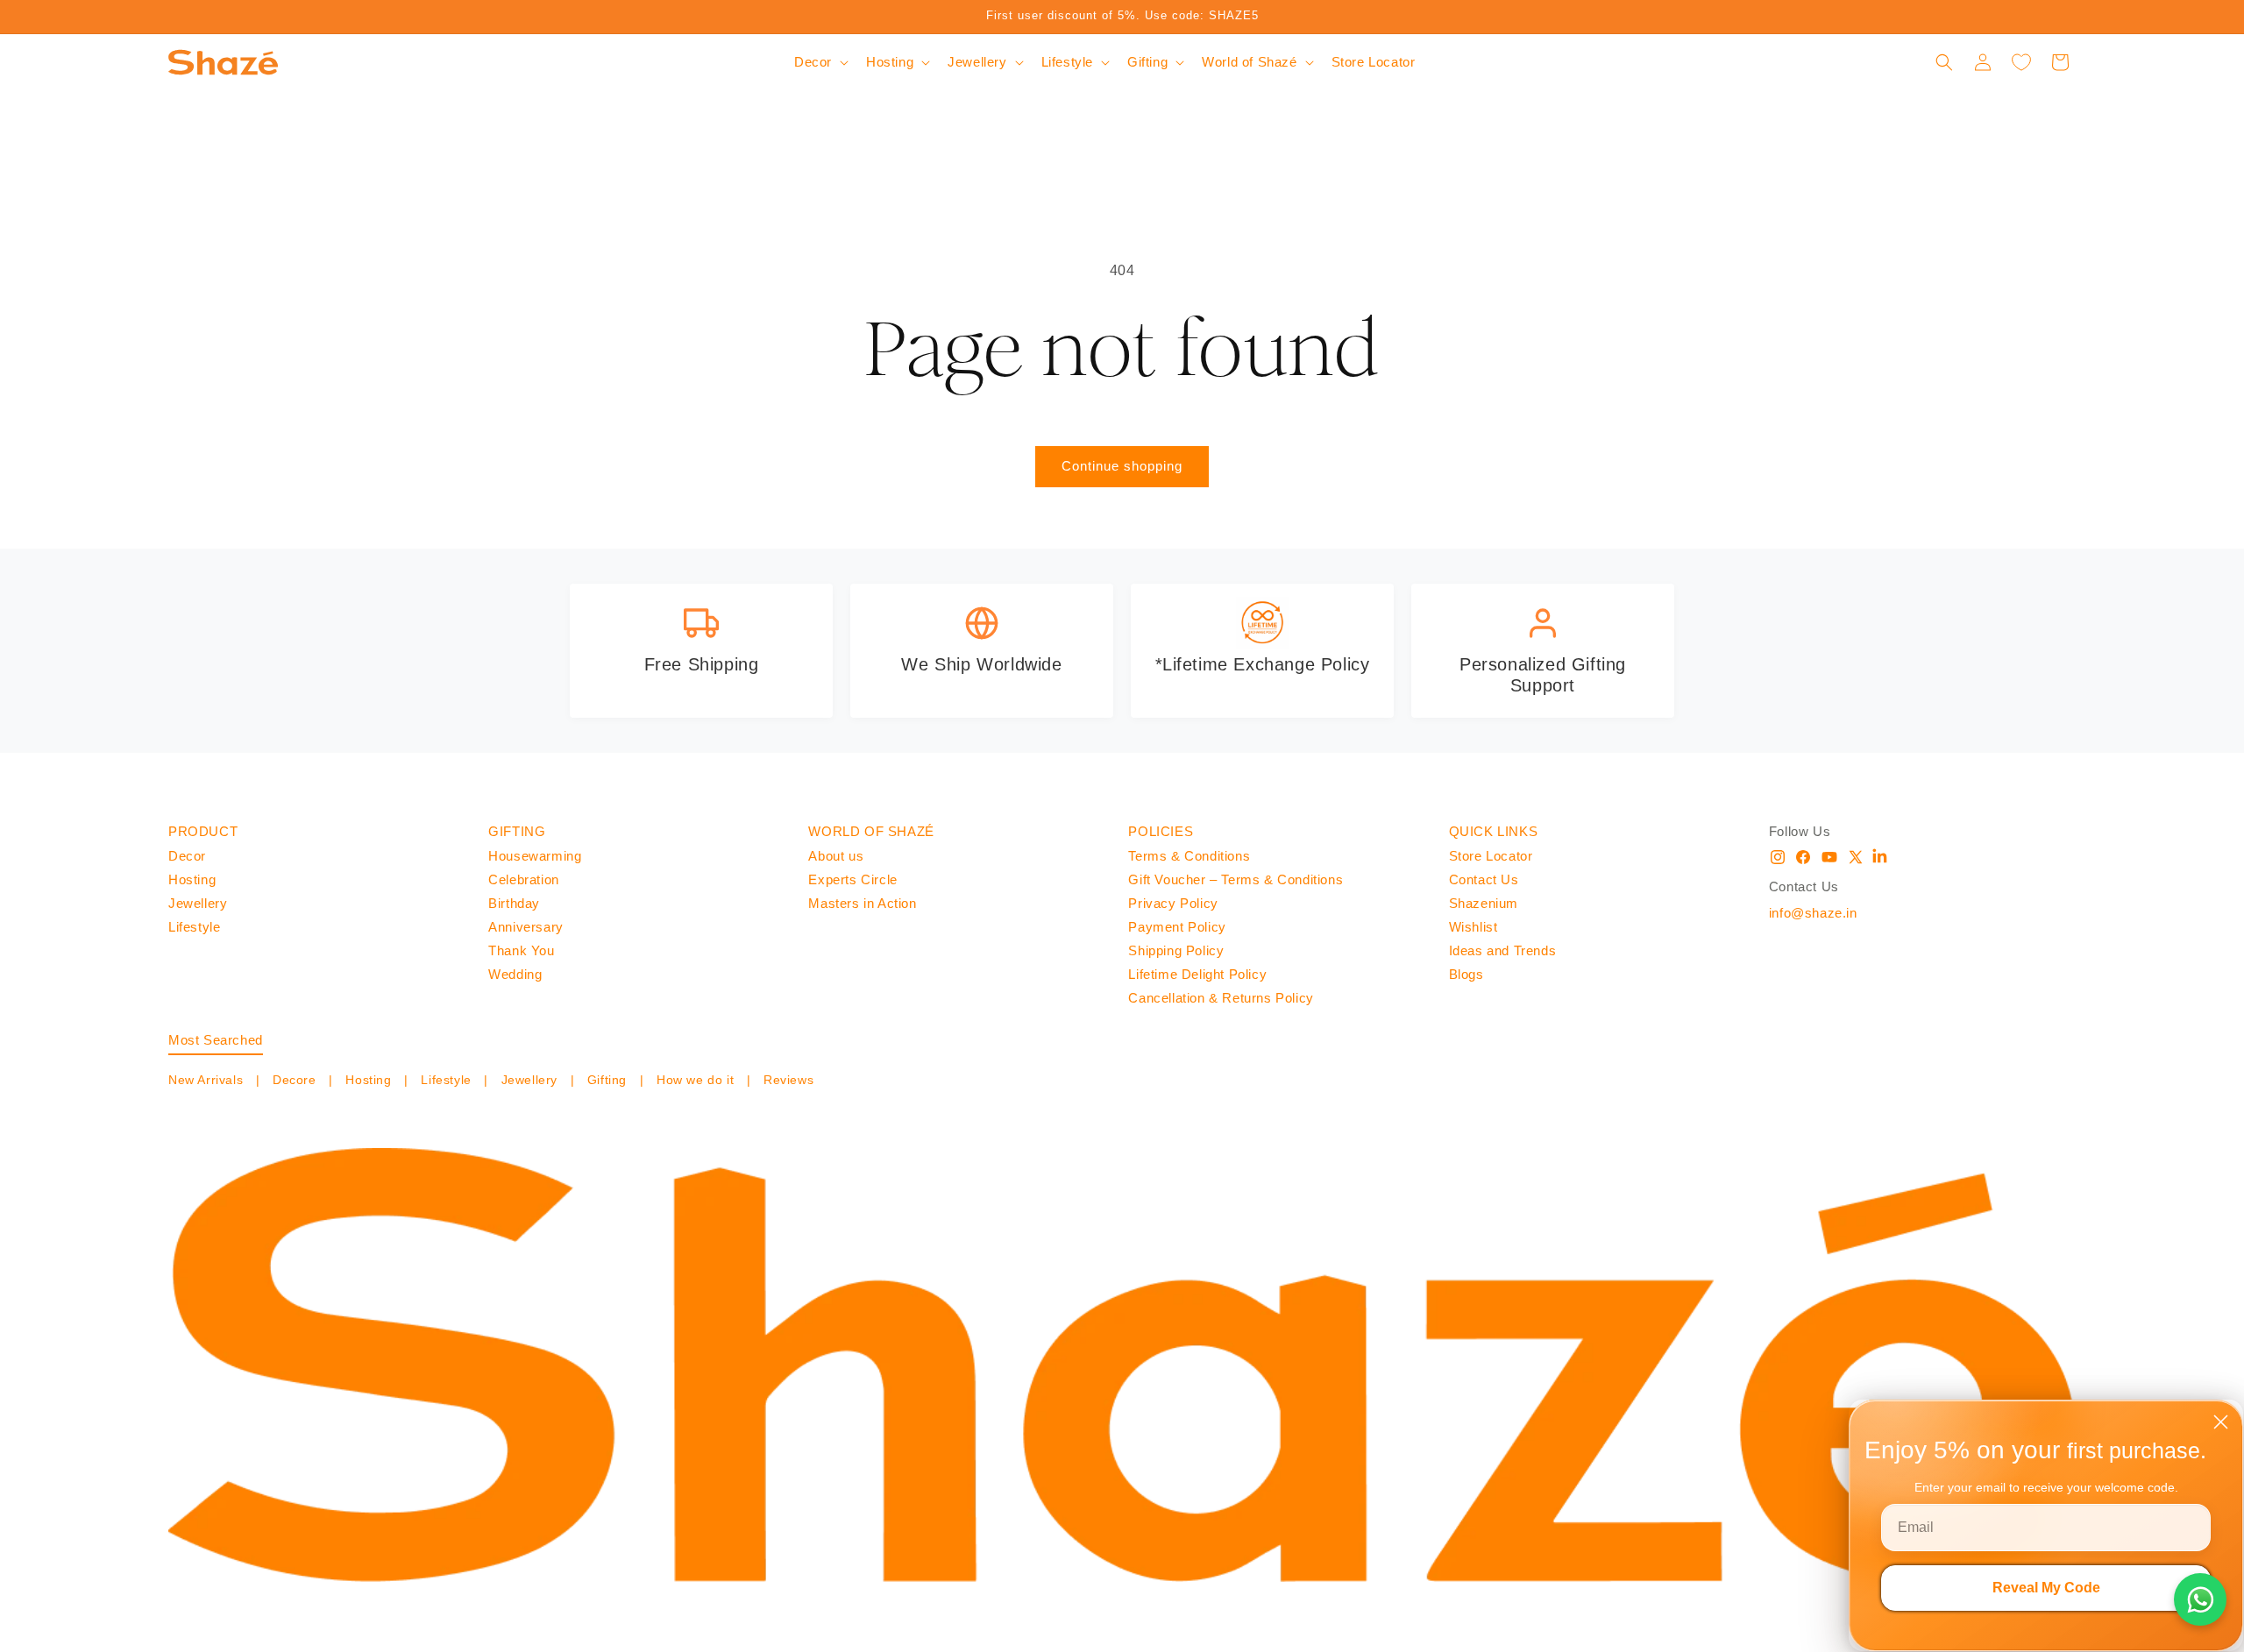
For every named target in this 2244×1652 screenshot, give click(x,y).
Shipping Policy (1176, 950)
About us (836, 856)
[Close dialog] (2221, 1422)
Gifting (607, 1080)
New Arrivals (208, 1080)
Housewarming (535, 856)
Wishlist (1474, 927)
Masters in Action (862, 903)
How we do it (695, 1080)
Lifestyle (194, 927)
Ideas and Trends (1503, 950)
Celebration (524, 879)
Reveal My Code (2046, 1588)
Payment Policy (1177, 927)
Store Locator (1491, 856)
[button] (820, 62)
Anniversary (526, 927)
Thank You (521, 950)
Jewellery (198, 903)
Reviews (786, 1080)
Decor (187, 856)
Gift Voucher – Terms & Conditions (1236, 879)
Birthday (514, 903)
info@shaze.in (1813, 913)
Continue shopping (1122, 466)
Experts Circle (852, 879)
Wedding (515, 974)
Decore (294, 1080)
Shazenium (1484, 903)
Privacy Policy (1173, 903)
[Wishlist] (2021, 62)
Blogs (1466, 974)
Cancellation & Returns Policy (1221, 998)
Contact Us (1484, 879)
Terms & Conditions (1189, 856)
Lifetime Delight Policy (1197, 974)
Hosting (192, 879)
